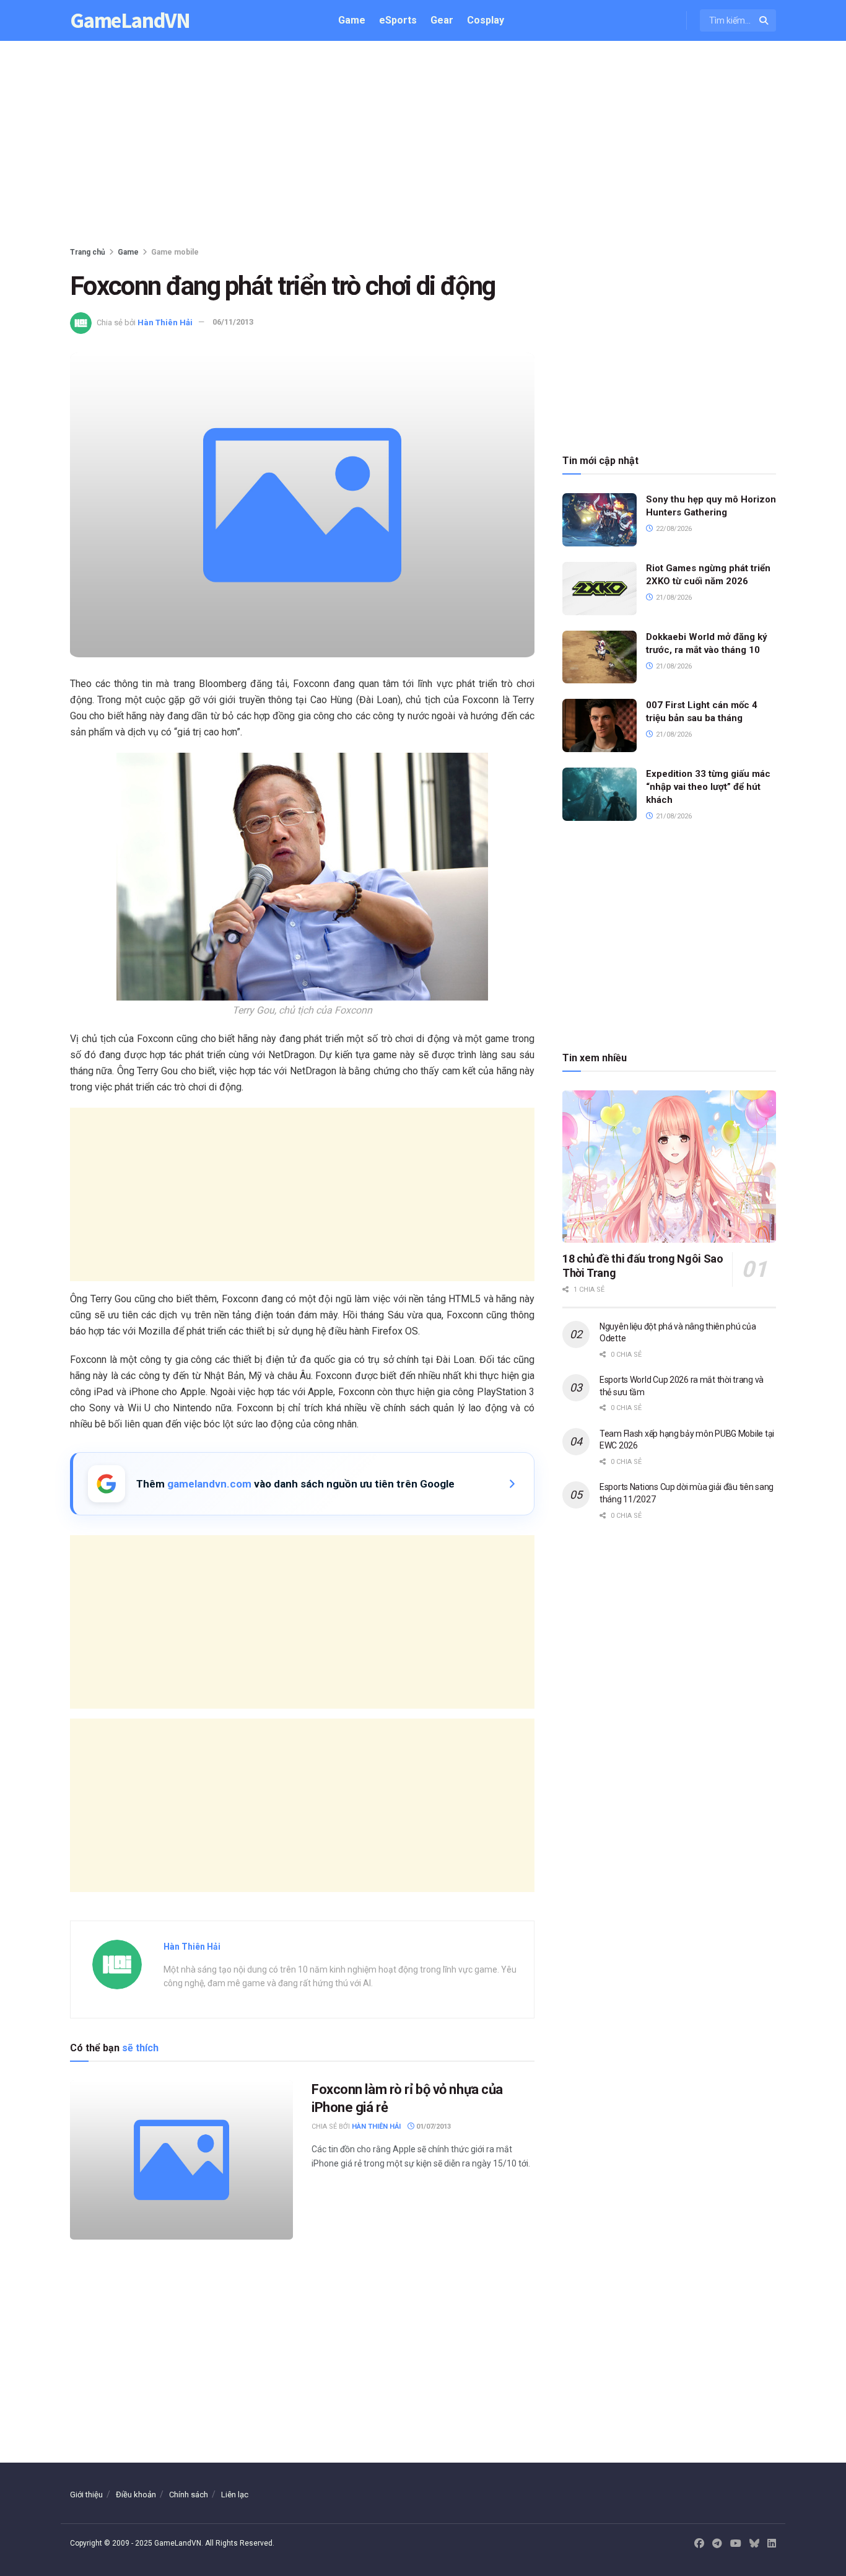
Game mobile (175, 252)
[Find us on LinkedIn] (772, 2544)
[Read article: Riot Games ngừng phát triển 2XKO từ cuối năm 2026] (600, 589)
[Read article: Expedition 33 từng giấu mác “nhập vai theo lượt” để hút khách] (600, 794)
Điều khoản (136, 2495)
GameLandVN (130, 21)
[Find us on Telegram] (717, 2544)
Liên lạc (235, 2495)
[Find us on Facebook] (699, 2544)
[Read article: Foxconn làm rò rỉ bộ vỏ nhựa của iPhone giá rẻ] (181, 2160)
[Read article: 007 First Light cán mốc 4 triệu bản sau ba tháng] (600, 725)
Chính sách (189, 2495)
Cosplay (486, 20)
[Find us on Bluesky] (754, 2544)
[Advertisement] (423, 146)
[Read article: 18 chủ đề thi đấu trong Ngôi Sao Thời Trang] (669, 1167)
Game (352, 20)
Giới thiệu (86, 2495)
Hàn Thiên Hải (165, 322)
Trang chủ (88, 252)
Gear (442, 20)
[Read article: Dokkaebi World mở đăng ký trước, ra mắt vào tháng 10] (600, 657)
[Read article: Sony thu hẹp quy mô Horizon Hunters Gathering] (600, 520)
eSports (398, 20)
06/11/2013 (233, 322)
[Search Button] (765, 20)
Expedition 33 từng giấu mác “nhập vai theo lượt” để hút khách (708, 787)
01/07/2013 (433, 2127)
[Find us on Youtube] (736, 2544)
